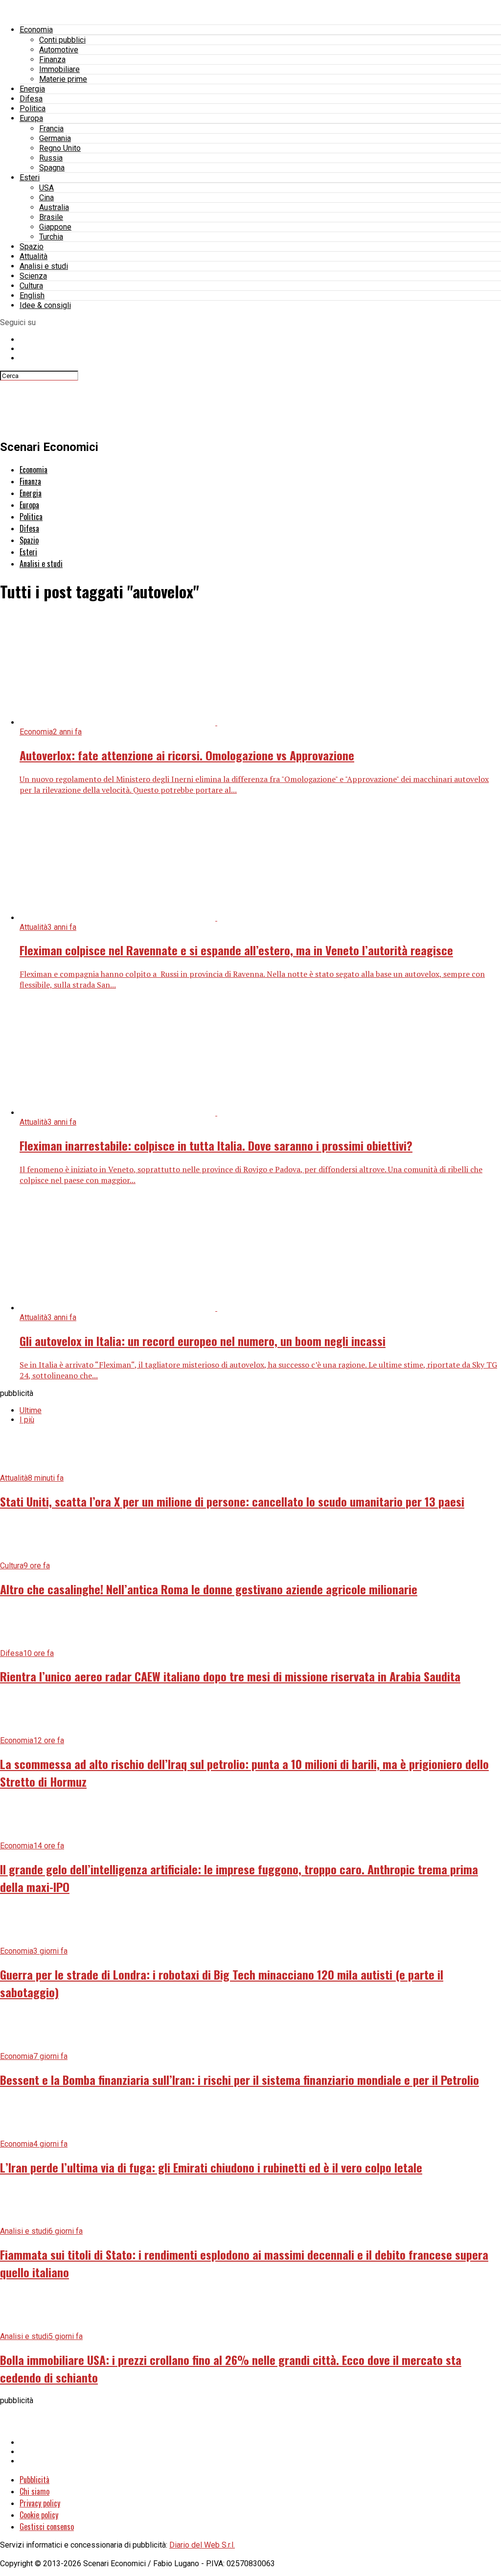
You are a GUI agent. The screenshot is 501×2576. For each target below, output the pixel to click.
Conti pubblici (62, 40)
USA (46, 188)
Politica (33, 108)
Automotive (59, 50)
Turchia (51, 237)
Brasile (51, 217)
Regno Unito (60, 148)
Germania (55, 138)
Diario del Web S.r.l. (202, 2545)
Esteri (30, 177)
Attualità (34, 256)
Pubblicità (34, 2480)
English (32, 295)
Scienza (33, 276)
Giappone (55, 227)
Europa (31, 118)
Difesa (31, 99)
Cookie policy (39, 2515)
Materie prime (63, 79)
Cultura (31, 286)
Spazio (32, 247)
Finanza (52, 59)
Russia (51, 158)
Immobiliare (59, 69)
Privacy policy (40, 2503)
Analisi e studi (44, 266)
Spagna (52, 168)
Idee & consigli (45, 305)
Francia (51, 129)
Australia (54, 207)
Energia (32, 89)
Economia (36, 30)
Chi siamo (34, 2491)
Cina (46, 198)
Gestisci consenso (47, 2527)
